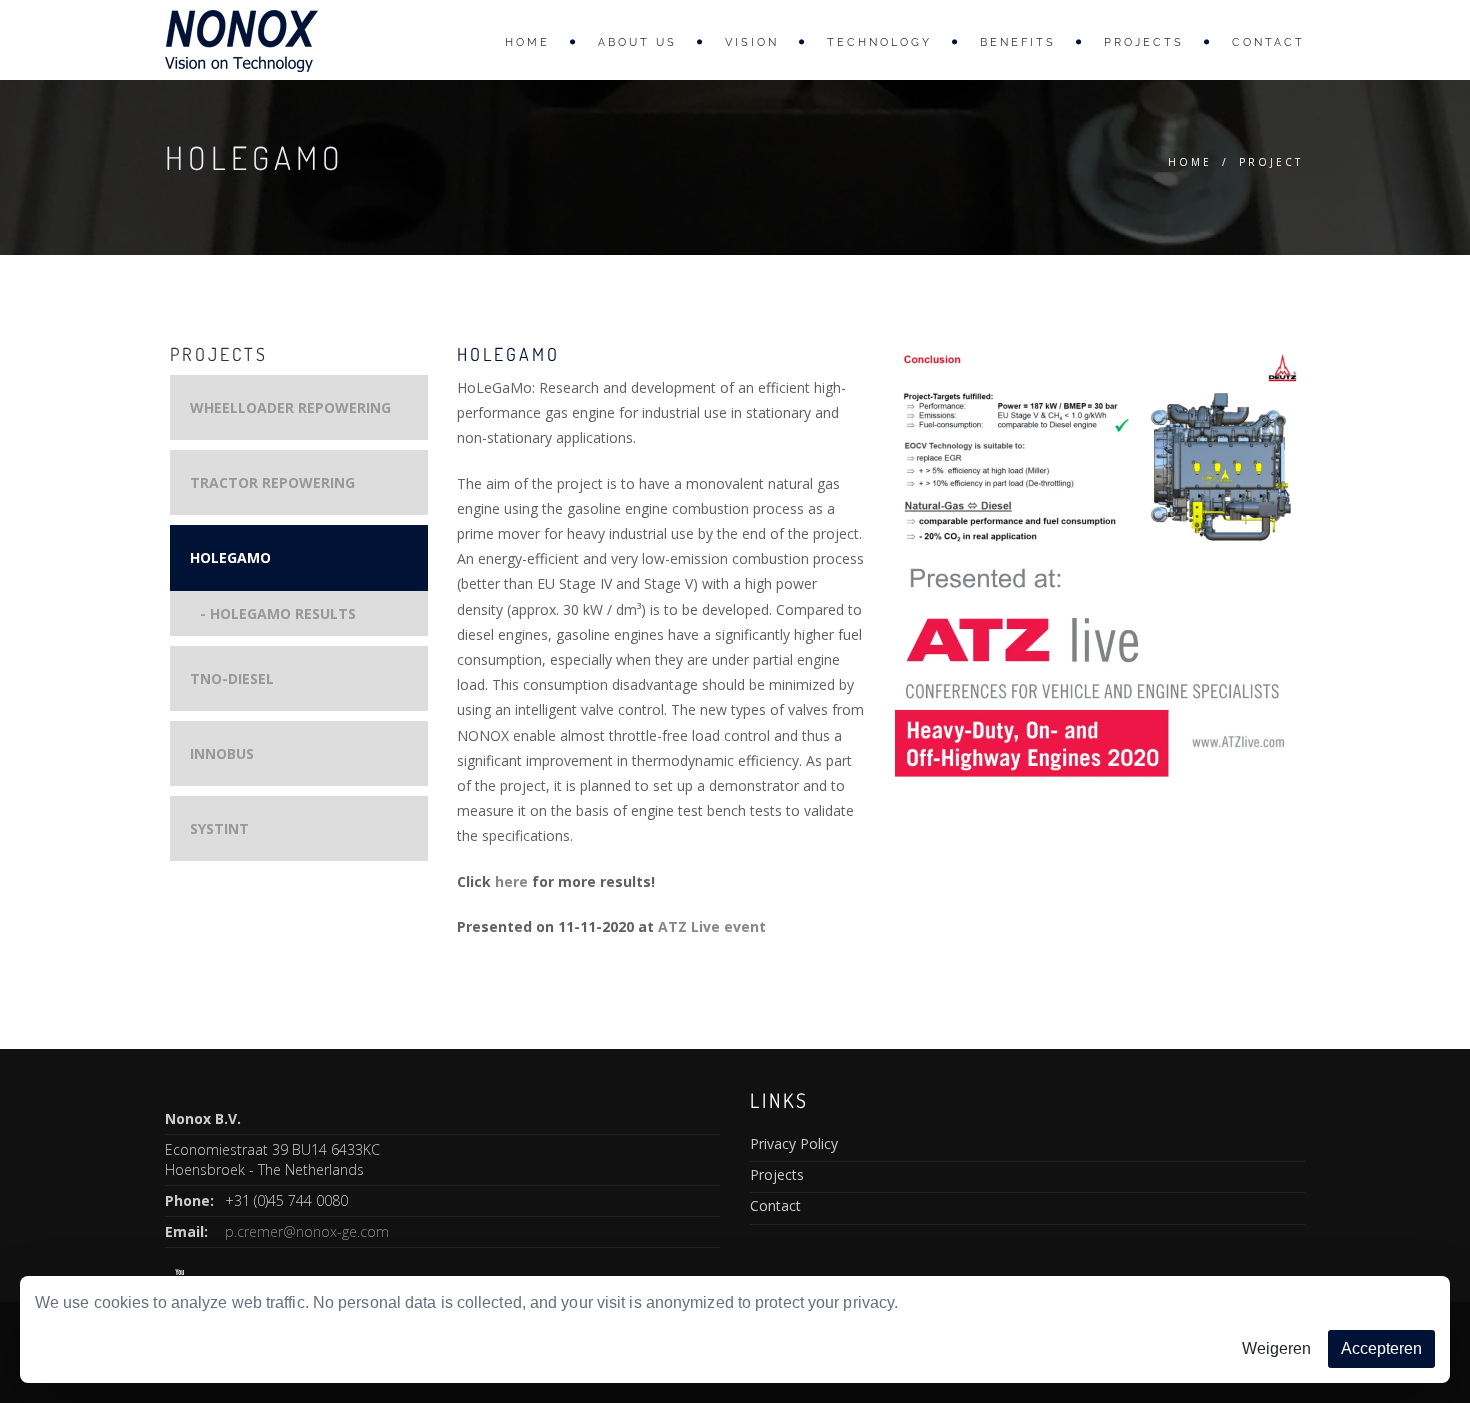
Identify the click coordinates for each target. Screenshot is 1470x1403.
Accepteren (1381, 1348)
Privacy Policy (794, 1143)
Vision (752, 42)
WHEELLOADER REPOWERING (290, 407)
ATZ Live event (712, 926)
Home (527, 42)
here (511, 881)
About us (637, 42)
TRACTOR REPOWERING (272, 482)
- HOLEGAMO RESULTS (278, 613)
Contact (1268, 42)
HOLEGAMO (230, 557)
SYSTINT (219, 828)
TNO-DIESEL (232, 678)
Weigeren (1276, 1348)
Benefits (1018, 42)
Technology (879, 42)
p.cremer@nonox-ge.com (307, 1231)
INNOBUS (222, 753)
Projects (1144, 42)
